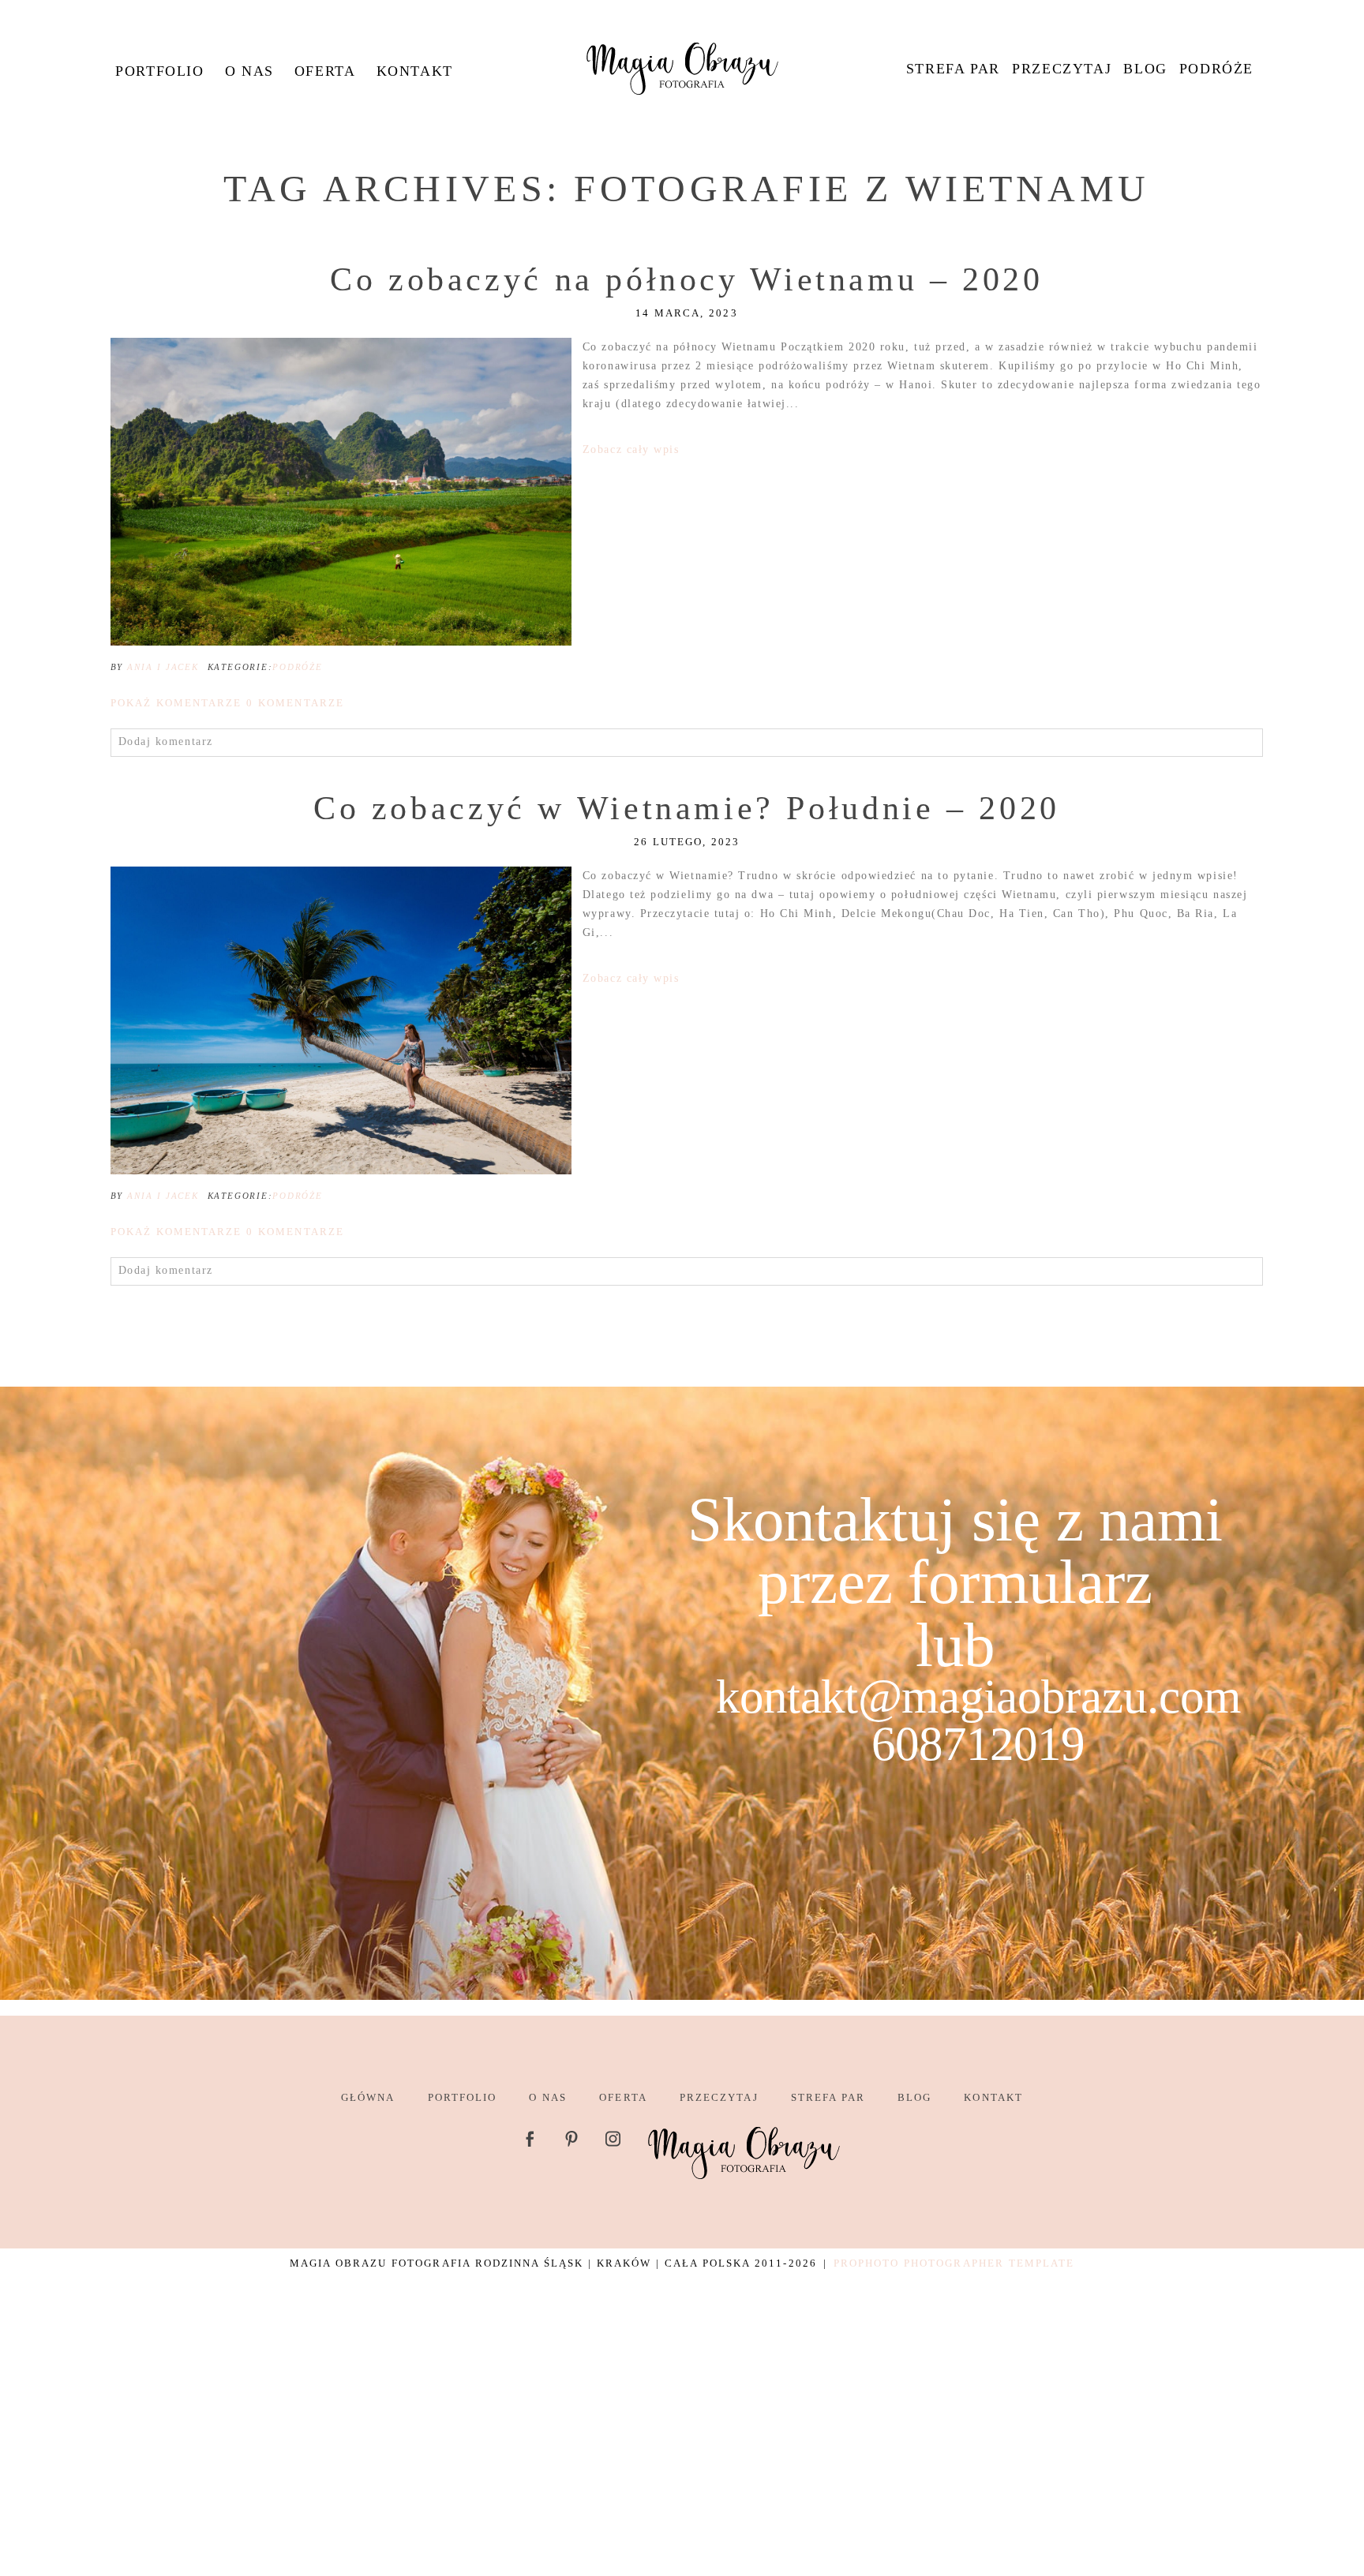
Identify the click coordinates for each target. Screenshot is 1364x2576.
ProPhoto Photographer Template (954, 2263)
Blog (1145, 69)
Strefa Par (953, 69)
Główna (368, 2097)
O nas (249, 71)
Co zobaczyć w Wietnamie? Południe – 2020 (687, 808)
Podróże (1216, 69)
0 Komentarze (227, 703)
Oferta (325, 71)
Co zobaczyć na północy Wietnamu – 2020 (687, 279)
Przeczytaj (1062, 69)
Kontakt (415, 71)
